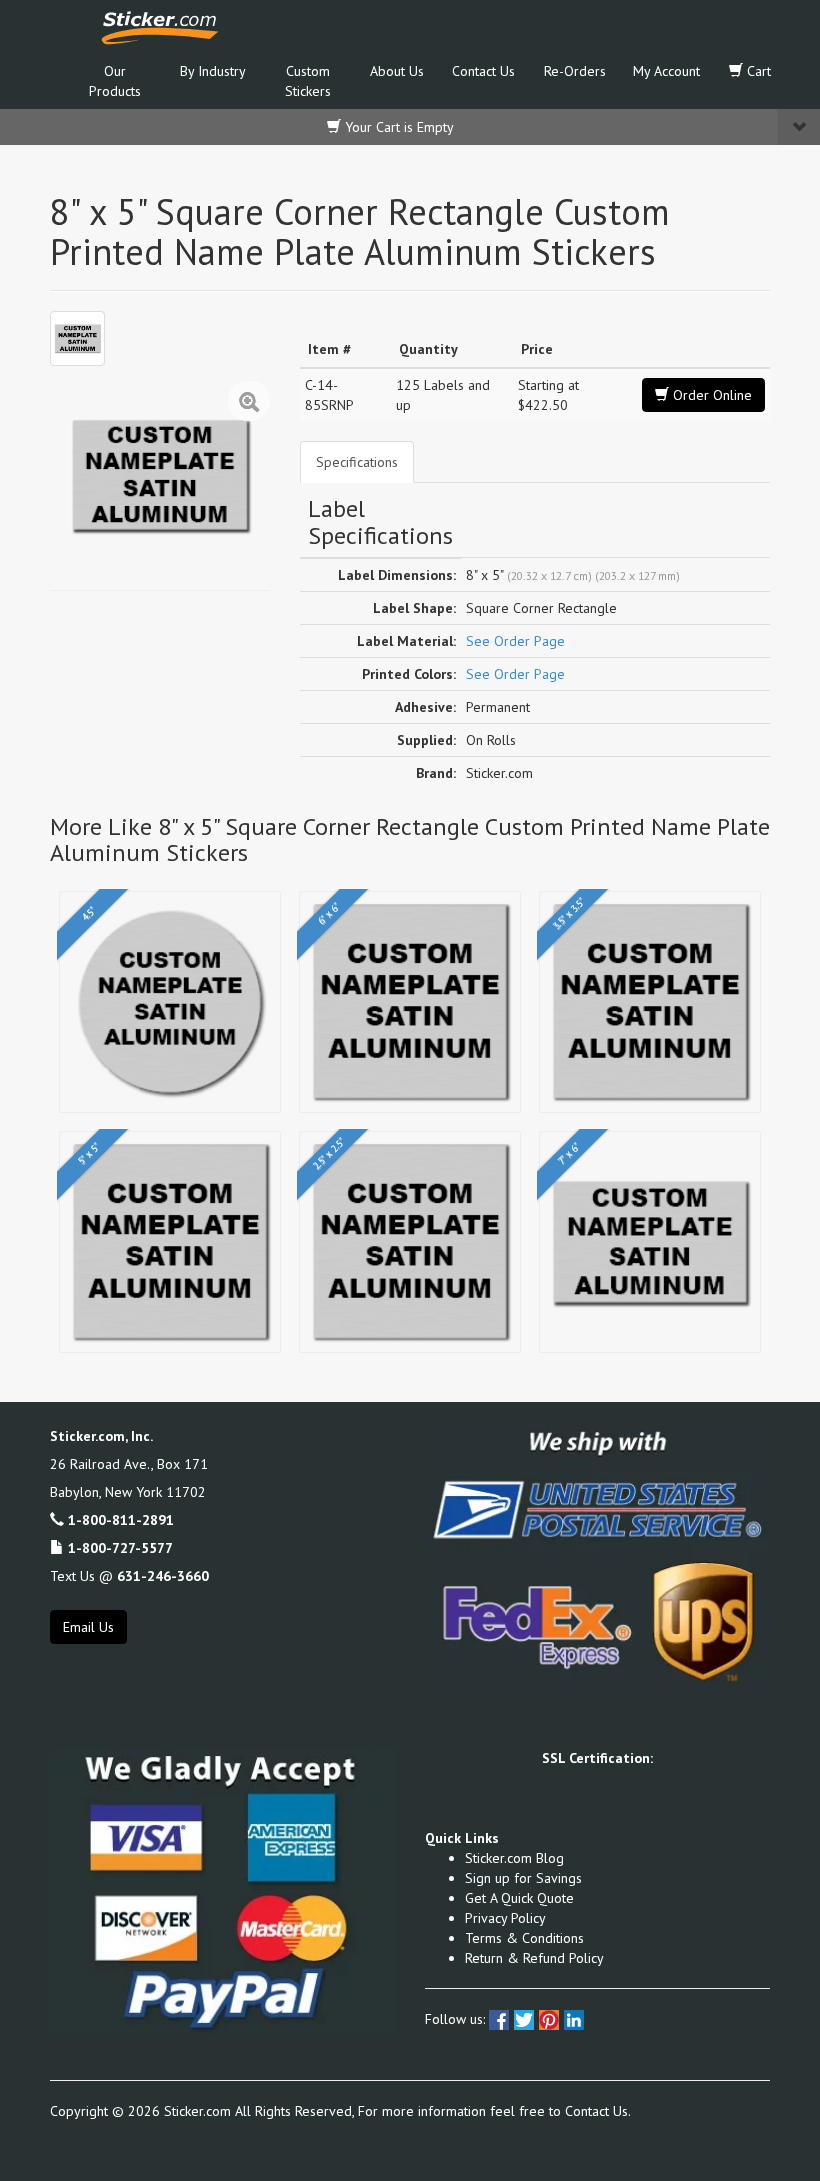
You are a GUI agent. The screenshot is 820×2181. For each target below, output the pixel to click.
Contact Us (483, 71)
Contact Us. (598, 2111)
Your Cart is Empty (397, 127)
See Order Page (515, 641)
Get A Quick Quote (519, 1898)
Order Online (710, 395)
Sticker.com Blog (514, 1858)
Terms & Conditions (524, 1938)
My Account (666, 71)
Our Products (115, 81)
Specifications (357, 462)
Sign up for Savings (523, 1878)
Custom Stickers (308, 81)
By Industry (213, 71)
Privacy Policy (505, 1918)
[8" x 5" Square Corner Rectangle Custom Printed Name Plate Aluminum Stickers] (77, 338)
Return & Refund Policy (534, 1958)
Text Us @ (129, 1576)
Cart (757, 71)
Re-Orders (575, 71)
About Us (397, 71)
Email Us (88, 1627)
